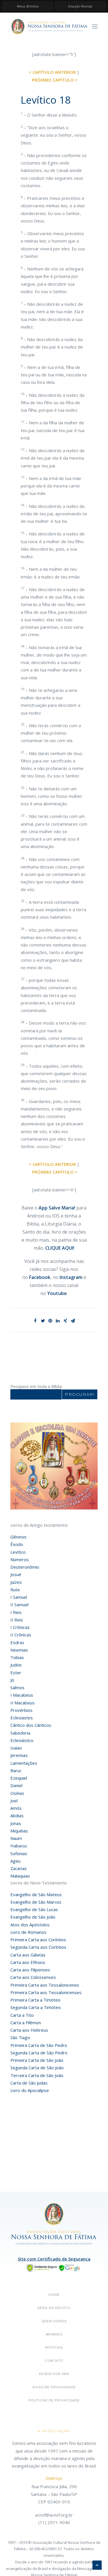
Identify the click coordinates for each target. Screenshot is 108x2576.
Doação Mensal (80, 6)
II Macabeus (22, 1703)
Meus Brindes (28, 6)
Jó (12, 1680)
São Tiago (20, 2037)
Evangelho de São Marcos (36, 1902)
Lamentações (24, 1763)
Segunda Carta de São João (37, 2068)
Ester (16, 1673)
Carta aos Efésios (28, 1962)
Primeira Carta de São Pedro (39, 2045)
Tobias (17, 1657)
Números (20, 1559)
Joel (14, 1801)
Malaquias (20, 1876)
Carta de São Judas (29, 2083)
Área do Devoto (54, 2308)
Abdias (17, 1816)
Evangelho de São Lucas (34, 1909)
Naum (16, 1838)
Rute (15, 1590)
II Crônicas (21, 1635)
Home (54, 2295)
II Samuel (19, 1605)
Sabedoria (20, 1733)
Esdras (17, 1642)
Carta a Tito (22, 2015)
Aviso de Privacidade (54, 2387)
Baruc (16, 1770)
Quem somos (54, 2321)
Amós (16, 1808)
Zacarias (19, 1868)
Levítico (18, 1552)
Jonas (16, 1823)
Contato (54, 2361)
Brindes (54, 2334)
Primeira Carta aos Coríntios (38, 1940)
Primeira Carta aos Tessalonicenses (46, 1992)
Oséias (17, 1793)
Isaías (16, 1748)
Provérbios (21, 1710)
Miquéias (19, 1831)
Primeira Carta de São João (37, 2060)
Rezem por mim (54, 2374)
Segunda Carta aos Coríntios (38, 1947)
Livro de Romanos (28, 1932)
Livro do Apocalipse (30, 2090)
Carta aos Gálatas (28, 1955)
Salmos (17, 1687)
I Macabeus (22, 1695)
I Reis (16, 1612)
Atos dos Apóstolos (30, 1925)
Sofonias (19, 1853)
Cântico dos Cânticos (31, 1725)
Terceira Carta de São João (37, 2075)
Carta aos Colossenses (33, 1977)
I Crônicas (20, 1627)
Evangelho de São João (33, 1917)
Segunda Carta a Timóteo (36, 2007)
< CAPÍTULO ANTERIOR (52, 72)
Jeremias (19, 1755)
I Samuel (19, 1597)
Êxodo (17, 1544)
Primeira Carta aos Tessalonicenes (45, 1985)
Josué (16, 1574)
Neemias (19, 1650)
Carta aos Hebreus (29, 2030)
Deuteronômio (25, 1567)
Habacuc (19, 1846)
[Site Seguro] (54, 2267)
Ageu (15, 1861)
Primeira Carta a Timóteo (35, 2000)
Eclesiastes (22, 1718)
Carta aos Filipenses (30, 1970)
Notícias (54, 2347)
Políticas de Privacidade (54, 2400)
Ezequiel (19, 1778)
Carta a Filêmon (26, 2023)
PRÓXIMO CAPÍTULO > (55, 80)
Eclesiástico (22, 1740)
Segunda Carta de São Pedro (39, 2053)
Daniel (16, 1785)
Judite (16, 1665)
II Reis (17, 1620)
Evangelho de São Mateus (36, 1894)
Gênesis (18, 1537)
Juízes (16, 1582)
